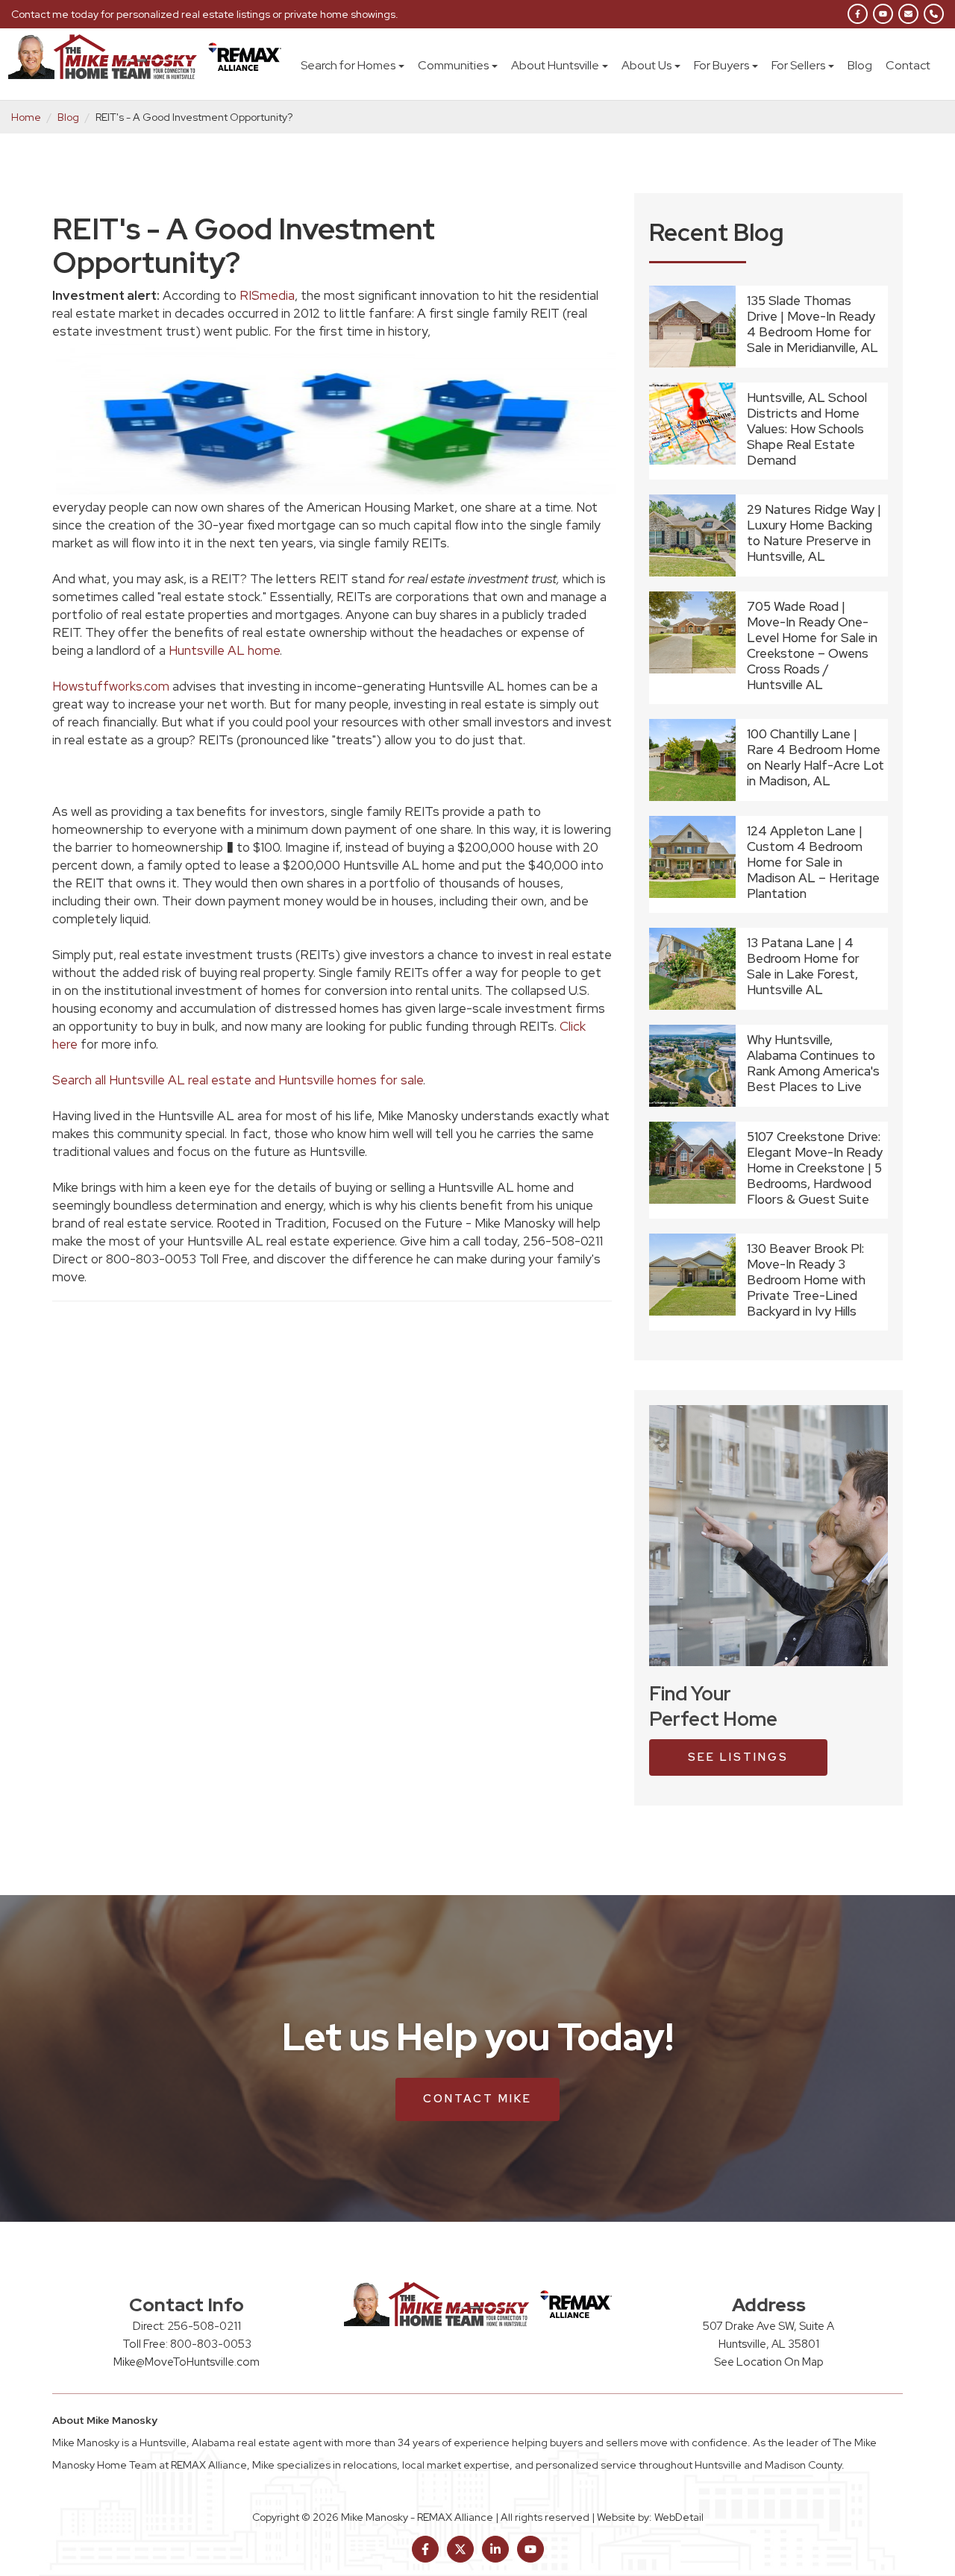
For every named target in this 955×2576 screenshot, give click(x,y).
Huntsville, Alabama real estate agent (231, 2443)
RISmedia (266, 295)
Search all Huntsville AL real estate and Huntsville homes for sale (238, 1080)
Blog (860, 65)
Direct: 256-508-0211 (187, 2326)
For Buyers (721, 65)
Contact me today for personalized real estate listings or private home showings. (205, 14)
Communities (453, 65)
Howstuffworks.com (111, 686)
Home (26, 117)
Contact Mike (477, 2099)
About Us (646, 65)
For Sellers (798, 65)
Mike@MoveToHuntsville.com (187, 2362)
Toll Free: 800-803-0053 (187, 2344)
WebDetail (679, 2517)
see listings (738, 1757)
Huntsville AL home (224, 650)
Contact (908, 65)
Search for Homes (348, 65)
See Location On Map (769, 2362)
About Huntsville (555, 65)
